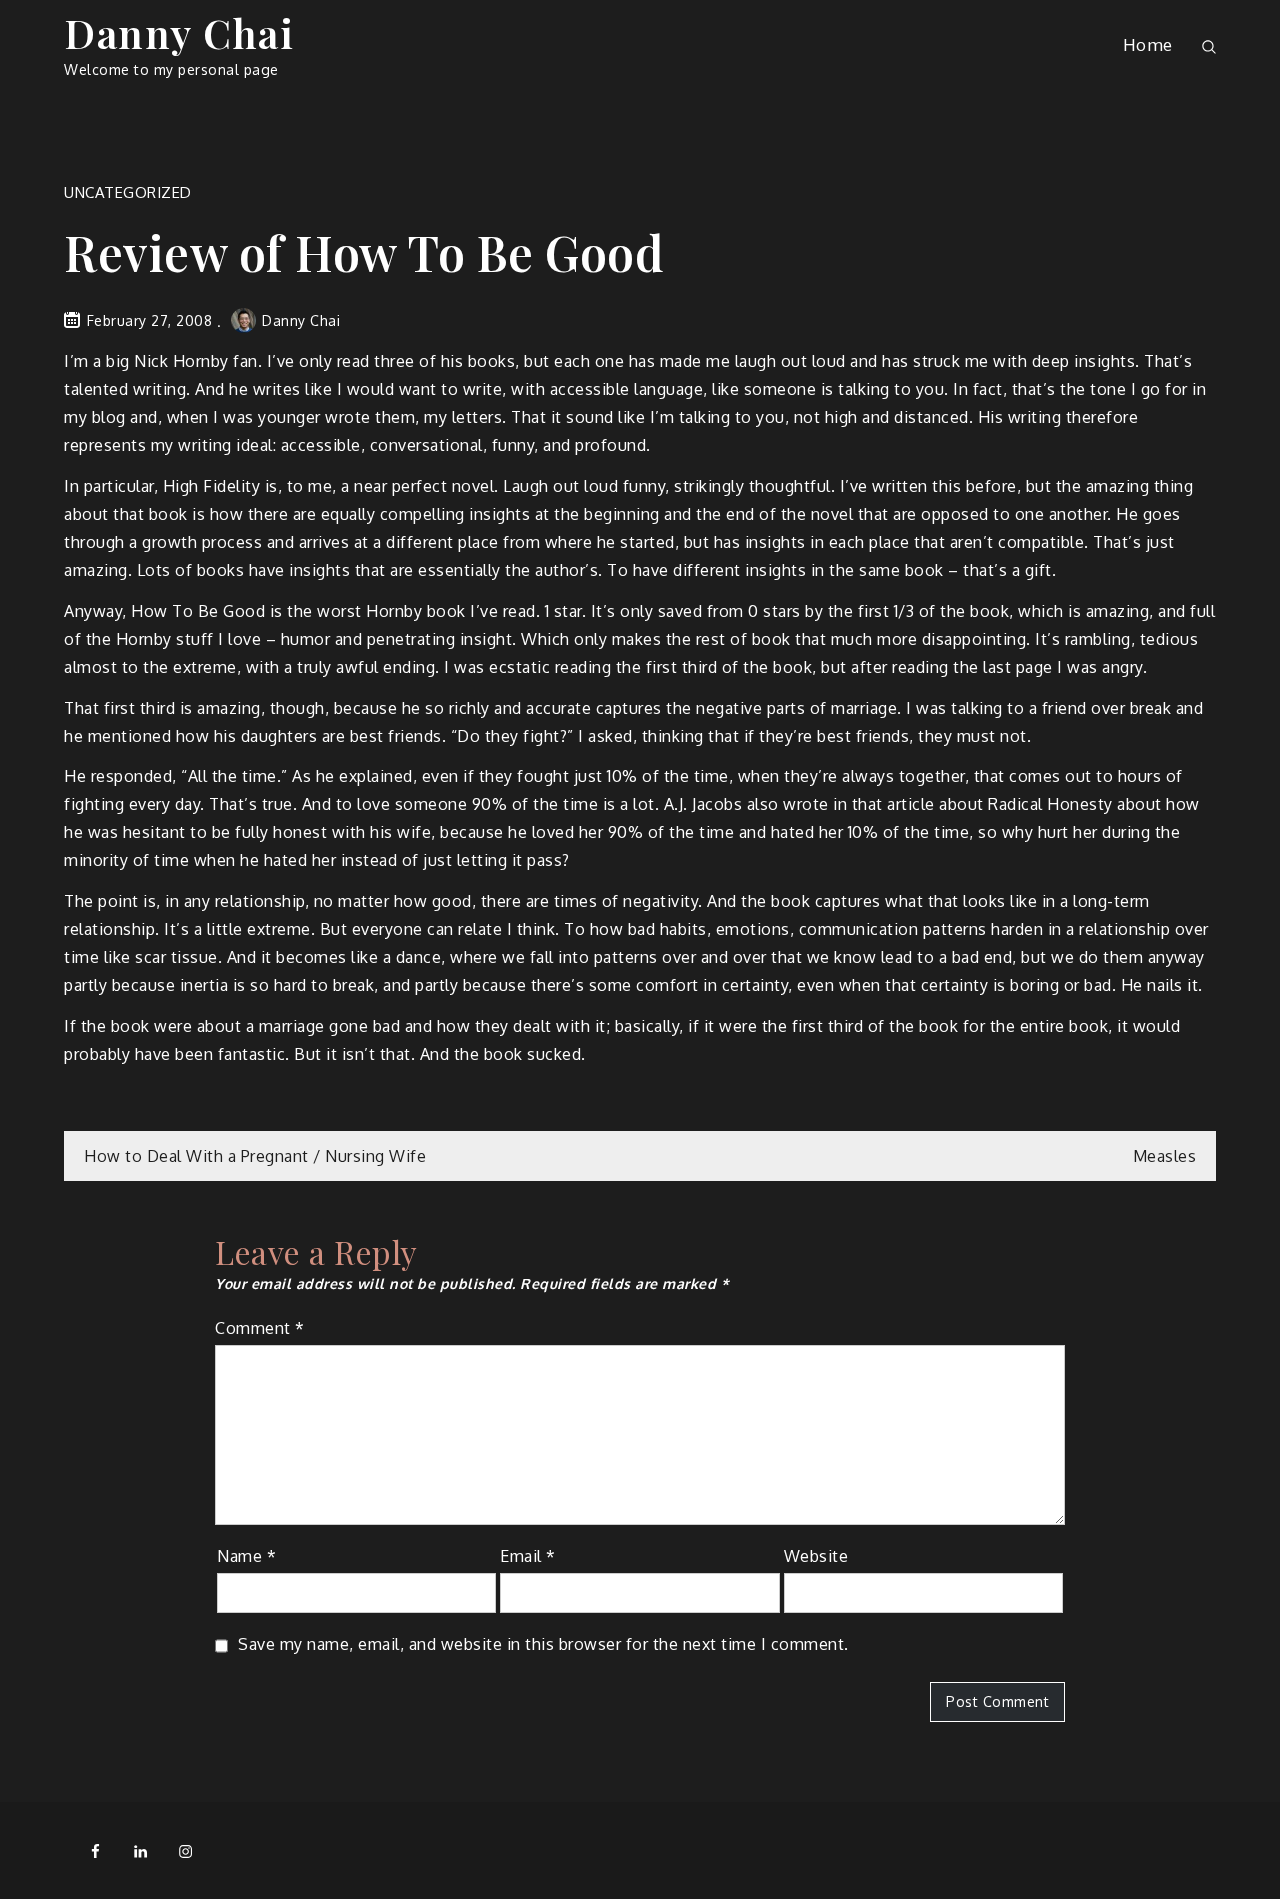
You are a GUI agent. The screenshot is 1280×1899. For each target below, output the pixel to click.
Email (528, 1556)
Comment (260, 1328)
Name (246, 1556)
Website (816, 1556)
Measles (1165, 1156)
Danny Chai (179, 32)
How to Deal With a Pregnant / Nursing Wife (255, 1156)
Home (1148, 44)
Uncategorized (128, 192)
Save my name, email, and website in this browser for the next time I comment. (543, 1644)
